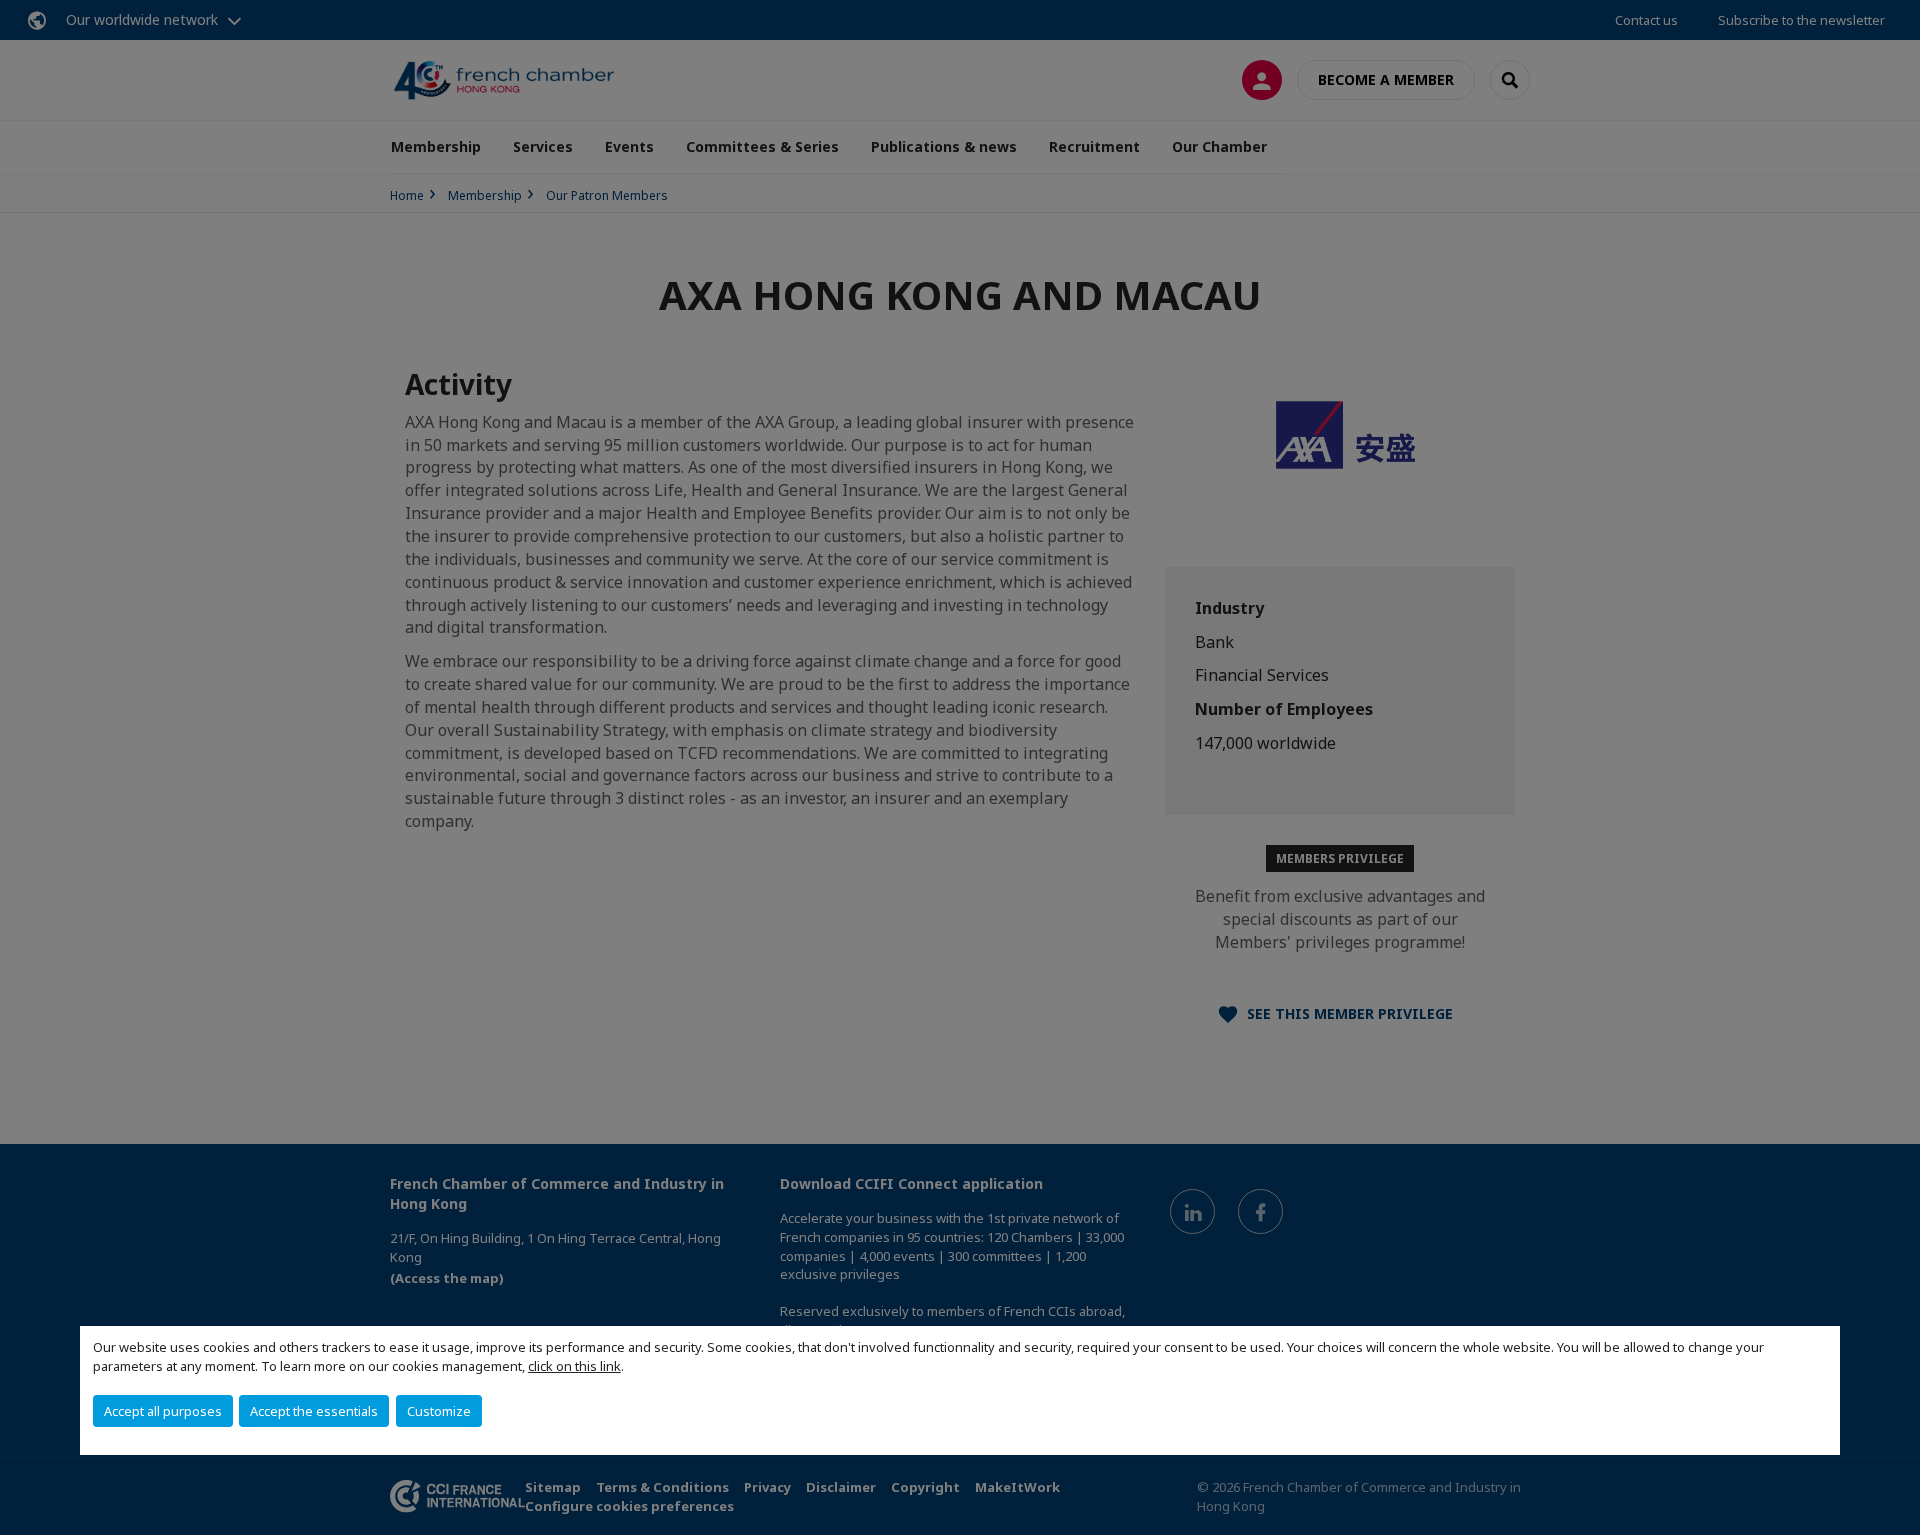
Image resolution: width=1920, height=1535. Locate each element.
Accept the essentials (314, 1411)
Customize (439, 1411)
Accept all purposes (163, 1411)
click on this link (574, 1366)
